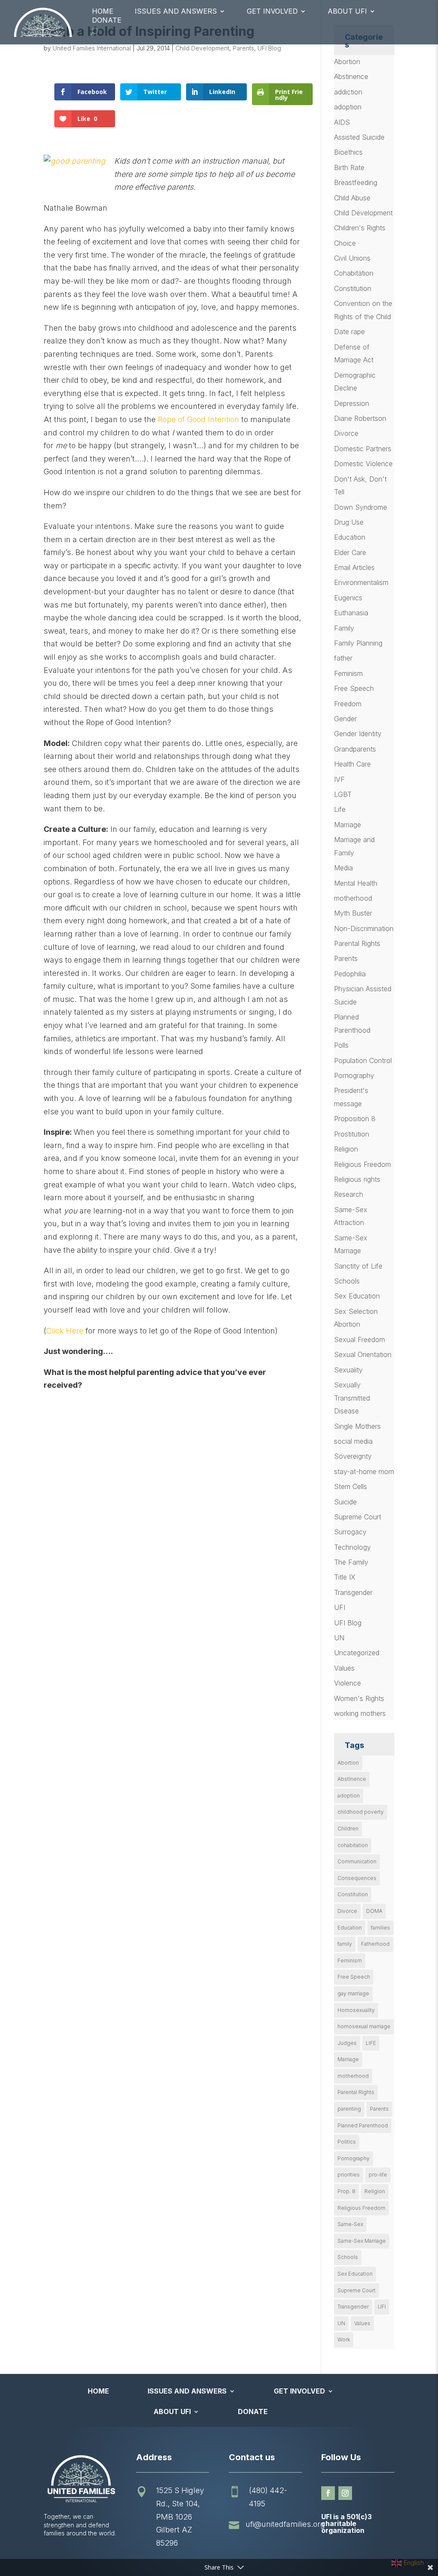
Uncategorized (357, 1653)
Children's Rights (360, 228)
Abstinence (351, 76)
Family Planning (358, 643)
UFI (340, 1607)
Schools (347, 1281)
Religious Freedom (363, 1164)
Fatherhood (375, 1944)
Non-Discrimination (364, 928)
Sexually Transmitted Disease (352, 1398)
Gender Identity (358, 734)
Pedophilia (350, 974)
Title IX (345, 1577)
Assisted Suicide (359, 137)
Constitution (353, 288)
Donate (107, 20)
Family (344, 628)
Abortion (347, 62)
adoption (348, 107)
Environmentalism (361, 582)
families (380, 1928)
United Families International (92, 48)
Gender (345, 719)
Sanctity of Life (358, 1266)
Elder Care (350, 552)
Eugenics (348, 598)
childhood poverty (361, 1812)
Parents (243, 48)
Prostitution (352, 1134)
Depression (352, 403)
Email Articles (354, 567)
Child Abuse (352, 198)
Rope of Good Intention (197, 419)
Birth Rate (349, 167)
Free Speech (354, 688)
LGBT (343, 794)
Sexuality (348, 1370)
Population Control (363, 1060)
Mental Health (356, 883)
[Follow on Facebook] (328, 2493)
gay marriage (353, 1993)
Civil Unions (352, 258)
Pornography (354, 1075)
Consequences (357, 1878)
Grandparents (355, 749)
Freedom (348, 704)
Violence (348, 1683)
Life (340, 809)
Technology (352, 1547)
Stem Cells (351, 1486)
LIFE (371, 2043)
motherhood (353, 898)
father (343, 658)
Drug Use (349, 522)
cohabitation (353, 1845)
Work (344, 2340)
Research (349, 1194)
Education (350, 537)
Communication (357, 1861)
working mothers (360, 1713)
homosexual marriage (364, 2026)
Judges (347, 2043)
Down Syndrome (361, 507)
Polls (341, 1045)
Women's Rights (359, 1698)
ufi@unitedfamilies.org (285, 2524)
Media (343, 868)
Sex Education (357, 1296)
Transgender (353, 1592)
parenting (349, 2109)
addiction (348, 92)
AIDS (342, 122)
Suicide (345, 1502)
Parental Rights (357, 943)
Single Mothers (357, 1426)
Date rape (349, 332)
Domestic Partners (363, 449)
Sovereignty (353, 1456)
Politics (347, 2142)
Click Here (65, 1331)
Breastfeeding (356, 182)
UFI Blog (269, 48)
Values (344, 1668)
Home (103, 11)
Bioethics (348, 152)
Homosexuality (356, 2010)
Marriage (348, 825)
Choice (345, 243)
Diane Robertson (360, 418)
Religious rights (357, 1179)
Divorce (346, 433)
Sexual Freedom (360, 1339)
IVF (339, 779)
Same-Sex (350, 2224)
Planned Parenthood (363, 2125)
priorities (349, 2175)
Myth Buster (353, 913)
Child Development (202, 48)
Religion (346, 1149)
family (345, 1944)
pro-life (378, 2175)
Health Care (352, 764)
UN (339, 1638)
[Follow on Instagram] (345, 2493)
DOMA (374, 1911)
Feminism (348, 673)
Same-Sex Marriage (362, 2241)
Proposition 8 (355, 1119)
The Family (351, 1562)
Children (348, 1828)
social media (353, 1441)
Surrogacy (350, 1532)
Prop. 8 (346, 2191)
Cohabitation (354, 273)
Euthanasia (351, 613)
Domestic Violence (363, 464)
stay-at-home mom (364, 1472)
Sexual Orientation (363, 1354)
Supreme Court (358, 1517)
